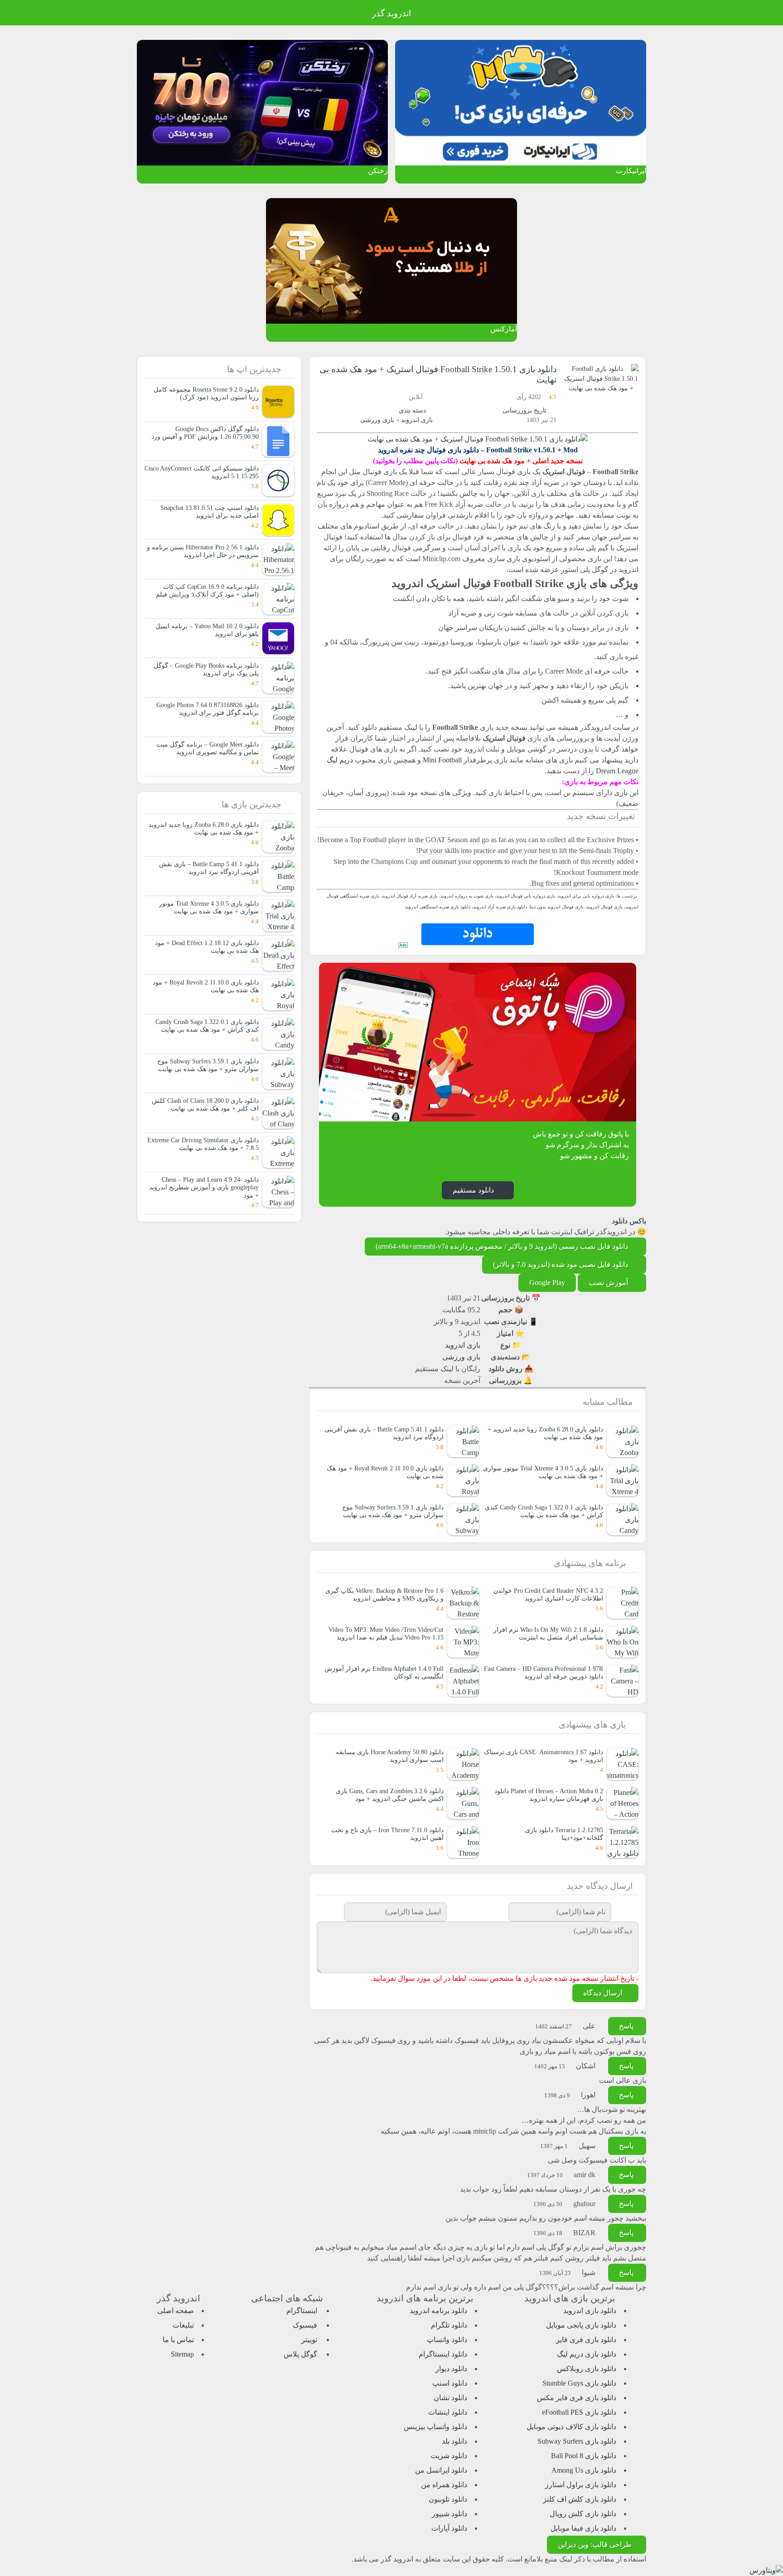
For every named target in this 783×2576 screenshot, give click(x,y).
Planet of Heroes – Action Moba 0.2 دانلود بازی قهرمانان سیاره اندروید (549, 1795)
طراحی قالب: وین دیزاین (595, 2544)
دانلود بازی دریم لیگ (587, 2354)
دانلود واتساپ (447, 2340)
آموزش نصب (609, 1283)
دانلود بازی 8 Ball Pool (584, 2456)
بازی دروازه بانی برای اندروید (586, 896)
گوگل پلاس (301, 2354)
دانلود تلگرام (449, 2325)
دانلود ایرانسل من (441, 2470)
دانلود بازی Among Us (584, 2470)
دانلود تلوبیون (448, 2499)
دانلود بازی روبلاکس (587, 2369)
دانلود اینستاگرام (443, 2354)
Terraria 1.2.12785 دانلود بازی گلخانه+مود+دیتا (564, 1834)
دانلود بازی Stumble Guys (579, 2383)
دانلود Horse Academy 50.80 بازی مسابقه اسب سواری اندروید (390, 1756)
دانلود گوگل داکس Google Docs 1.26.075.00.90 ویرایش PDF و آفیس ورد (205, 433)
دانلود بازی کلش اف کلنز (580, 2499)
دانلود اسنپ (450, 2383)
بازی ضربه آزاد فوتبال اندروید (410, 896)
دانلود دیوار (451, 2369)
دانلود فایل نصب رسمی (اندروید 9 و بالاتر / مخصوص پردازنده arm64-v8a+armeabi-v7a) (503, 1246)
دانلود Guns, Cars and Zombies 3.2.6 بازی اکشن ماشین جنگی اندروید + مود (390, 1795)
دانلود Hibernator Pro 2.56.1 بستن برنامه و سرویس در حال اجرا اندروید (203, 551)
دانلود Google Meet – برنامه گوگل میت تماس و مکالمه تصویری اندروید (208, 748)
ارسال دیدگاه (604, 1993)
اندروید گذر (391, 13)
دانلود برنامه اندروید (438, 2311)
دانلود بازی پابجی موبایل (581, 2325)
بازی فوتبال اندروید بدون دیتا (557, 907)
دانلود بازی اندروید (590, 2311)
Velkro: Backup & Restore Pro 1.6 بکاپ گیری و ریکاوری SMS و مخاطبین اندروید (384, 1594)
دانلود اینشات (448, 2412)
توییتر (310, 2340)
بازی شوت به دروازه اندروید (467, 896)
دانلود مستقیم (473, 1190)
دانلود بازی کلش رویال (583, 2514)
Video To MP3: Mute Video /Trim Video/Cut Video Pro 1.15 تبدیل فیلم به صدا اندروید (386, 1633)
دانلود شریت (449, 2456)
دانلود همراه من (444, 2485)
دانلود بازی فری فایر (586, 2340)
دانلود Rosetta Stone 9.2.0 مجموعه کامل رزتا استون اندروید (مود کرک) (206, 393)
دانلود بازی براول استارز (581, 2485)
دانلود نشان (450, 2398)
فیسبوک (306, 2325)
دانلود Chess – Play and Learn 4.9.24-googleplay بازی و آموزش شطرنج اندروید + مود (204, 1187)
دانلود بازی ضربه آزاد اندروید (500, 907)
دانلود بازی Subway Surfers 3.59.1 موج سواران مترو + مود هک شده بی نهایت (393, 1511)
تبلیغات (183, 2325)
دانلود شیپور (449, 2514)
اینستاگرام (303, 2311)
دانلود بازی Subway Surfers (577, 2441)
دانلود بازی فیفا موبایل (583, 2528)
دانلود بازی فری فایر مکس (577, 2398)
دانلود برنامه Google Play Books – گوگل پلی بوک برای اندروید (206, 669)
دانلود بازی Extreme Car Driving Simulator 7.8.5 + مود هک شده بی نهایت (203, 1144)
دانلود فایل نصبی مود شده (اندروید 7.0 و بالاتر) (561, 1264)
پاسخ (627, 2026)
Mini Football (442, 760)
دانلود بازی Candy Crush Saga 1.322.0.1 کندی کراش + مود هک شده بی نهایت (544, 1511)
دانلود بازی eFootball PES (579, 2412)
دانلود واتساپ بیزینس (435, 2427)
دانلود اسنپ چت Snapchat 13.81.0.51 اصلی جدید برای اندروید (210, 512)
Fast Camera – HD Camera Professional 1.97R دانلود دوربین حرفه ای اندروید (544, 1672)
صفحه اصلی (176, 2311)
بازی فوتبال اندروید (604, 907)
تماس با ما (178, 2340)
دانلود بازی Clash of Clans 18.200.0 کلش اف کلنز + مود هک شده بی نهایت (205, 1104)
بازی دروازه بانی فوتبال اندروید (526, 896)
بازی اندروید (417, 420)
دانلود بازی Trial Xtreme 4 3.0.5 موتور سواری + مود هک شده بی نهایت (543, 1472)
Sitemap (182, 2354)
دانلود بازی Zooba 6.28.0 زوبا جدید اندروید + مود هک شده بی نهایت (545, 1433)
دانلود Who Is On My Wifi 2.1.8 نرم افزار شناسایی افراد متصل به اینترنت (548, 1633)
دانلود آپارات (449, 2528)
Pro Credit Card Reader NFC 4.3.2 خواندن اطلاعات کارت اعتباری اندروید (548, 1594)
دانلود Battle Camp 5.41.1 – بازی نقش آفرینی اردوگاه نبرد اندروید (209, 868)
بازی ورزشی (377, 420)
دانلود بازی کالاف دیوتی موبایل (571, 2427)
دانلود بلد (454, 2441)
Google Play (547, 1283)
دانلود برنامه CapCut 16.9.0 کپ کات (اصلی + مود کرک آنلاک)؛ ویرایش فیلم (207, 590)
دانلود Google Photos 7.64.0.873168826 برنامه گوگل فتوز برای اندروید (208, 709)
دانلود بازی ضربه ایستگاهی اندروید (438, 907)
